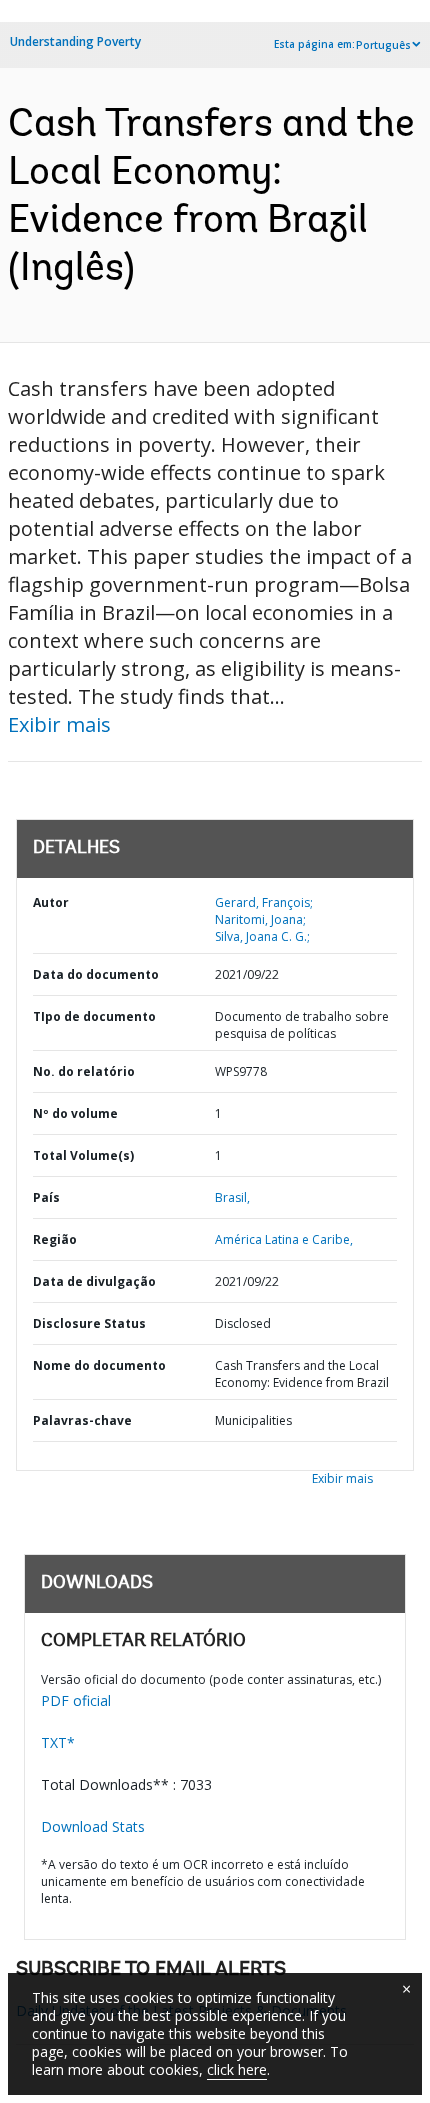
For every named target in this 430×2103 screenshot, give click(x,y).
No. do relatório (84, 1071)
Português (383, 45)
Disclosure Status (89, 1323)
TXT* (58, 1742)
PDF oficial (76, 1700)
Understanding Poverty (75, 41)
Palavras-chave (82, 1420)
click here (237, 2069)
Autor (51, 902)
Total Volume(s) (83, 1155)
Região (55, 1239)
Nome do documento (99, 1365)
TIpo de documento (94, 1016)
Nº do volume (75, 1113)
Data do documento (96, 974)
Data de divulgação (94, 1281)
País (46, 1197)
